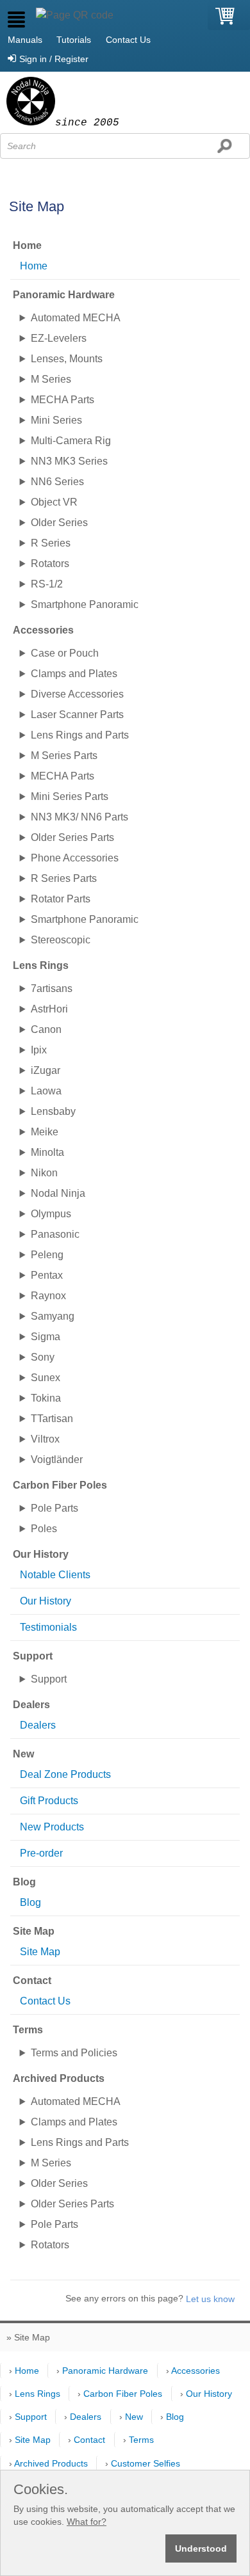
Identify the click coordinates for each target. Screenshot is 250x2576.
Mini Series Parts (70, 796)
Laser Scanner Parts (77, 715)
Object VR (54, 502)
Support (49, 1679)
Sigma (46, 1337)
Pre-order (41, 1853)
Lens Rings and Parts (80, 735)
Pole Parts (54, 1508)
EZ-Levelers (59, 338)
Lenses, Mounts (67, 359)
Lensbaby (53, 1111)
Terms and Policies (74, 2053)
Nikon (44, 1173)
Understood (201, 2548)
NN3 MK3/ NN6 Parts (79, 817)
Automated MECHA (76, 318)
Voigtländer (57, 1460)
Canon (46, 1029)
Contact (89, 2440)
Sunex (46, 1378)
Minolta (47, 1152)
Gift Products (49, 1801)
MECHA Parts (63, 400)
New (134, 2417)
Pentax (47, 1275)
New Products (52, 1827)
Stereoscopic (61, 940)
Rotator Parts (61, 899)
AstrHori (49, 1009)
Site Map (40, 1952)
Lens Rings (37, 2394)
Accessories (196, 2371)
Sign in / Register (54, 59)
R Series (51, 543)
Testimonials (48, 1627)
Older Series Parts (72, 837)
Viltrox (45, 1439)
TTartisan (52, 1419)
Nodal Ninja (58, 1193)
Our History (46, 1601)
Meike (45, 1132)
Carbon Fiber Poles (123, 2394)
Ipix (39, 1050)
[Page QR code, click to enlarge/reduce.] (75, 15)
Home (34, 266)
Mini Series (56, 420)
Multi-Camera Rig (71, 441)
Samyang (53, 1316)
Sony (43, 1357)
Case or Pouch (65, 653)
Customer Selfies (146, 2463)
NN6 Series (57, 482)
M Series (51, 379)
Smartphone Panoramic (85, 604)
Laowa (46, 1091)
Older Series (59, 523)
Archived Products (51, 2463)
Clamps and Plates (74, 674)
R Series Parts (64, 878)
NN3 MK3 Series (69, 461)
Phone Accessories (75, 858)
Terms (141, 2440)
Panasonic (55, 1234)
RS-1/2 (47, 584)
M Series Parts (64, 756)
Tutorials (74, 40)
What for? (87, 2522)
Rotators (50, 564)
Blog (30, 1902)
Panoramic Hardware (105, 2371)
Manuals (25, 40)
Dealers (38, 1725)
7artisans (52, 988)
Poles (44, 1529)
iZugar (46, 1070)
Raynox (48, 1296)
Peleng (47, 1255)
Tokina (46, 1398)
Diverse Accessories (77, 694)
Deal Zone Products (65, 1774)
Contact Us (128, 40)
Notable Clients (55, 1575)
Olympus (51, 1214)
